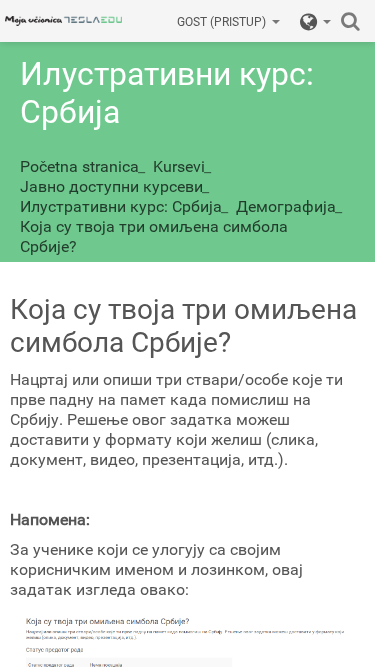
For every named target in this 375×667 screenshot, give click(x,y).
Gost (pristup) (221, 22)
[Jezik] (315, 21)
